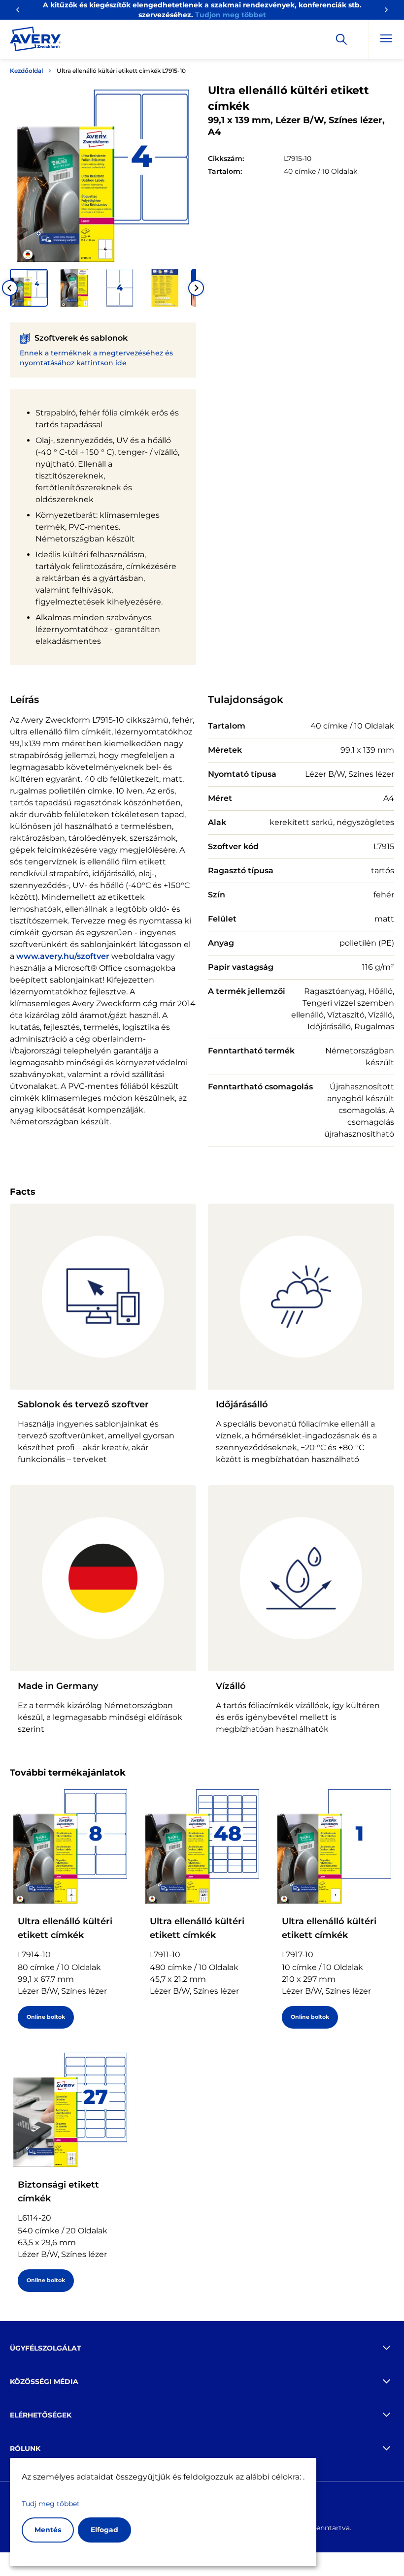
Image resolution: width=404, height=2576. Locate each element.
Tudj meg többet (51, 2504)
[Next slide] (196, 288)
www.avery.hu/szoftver (63, 956)
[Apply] (341, 39)
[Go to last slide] (10, 288)
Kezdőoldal (26, 71)
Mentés (48, 2530)
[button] (29, 288)
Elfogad (104, 2530)
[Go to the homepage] (35, 41)
